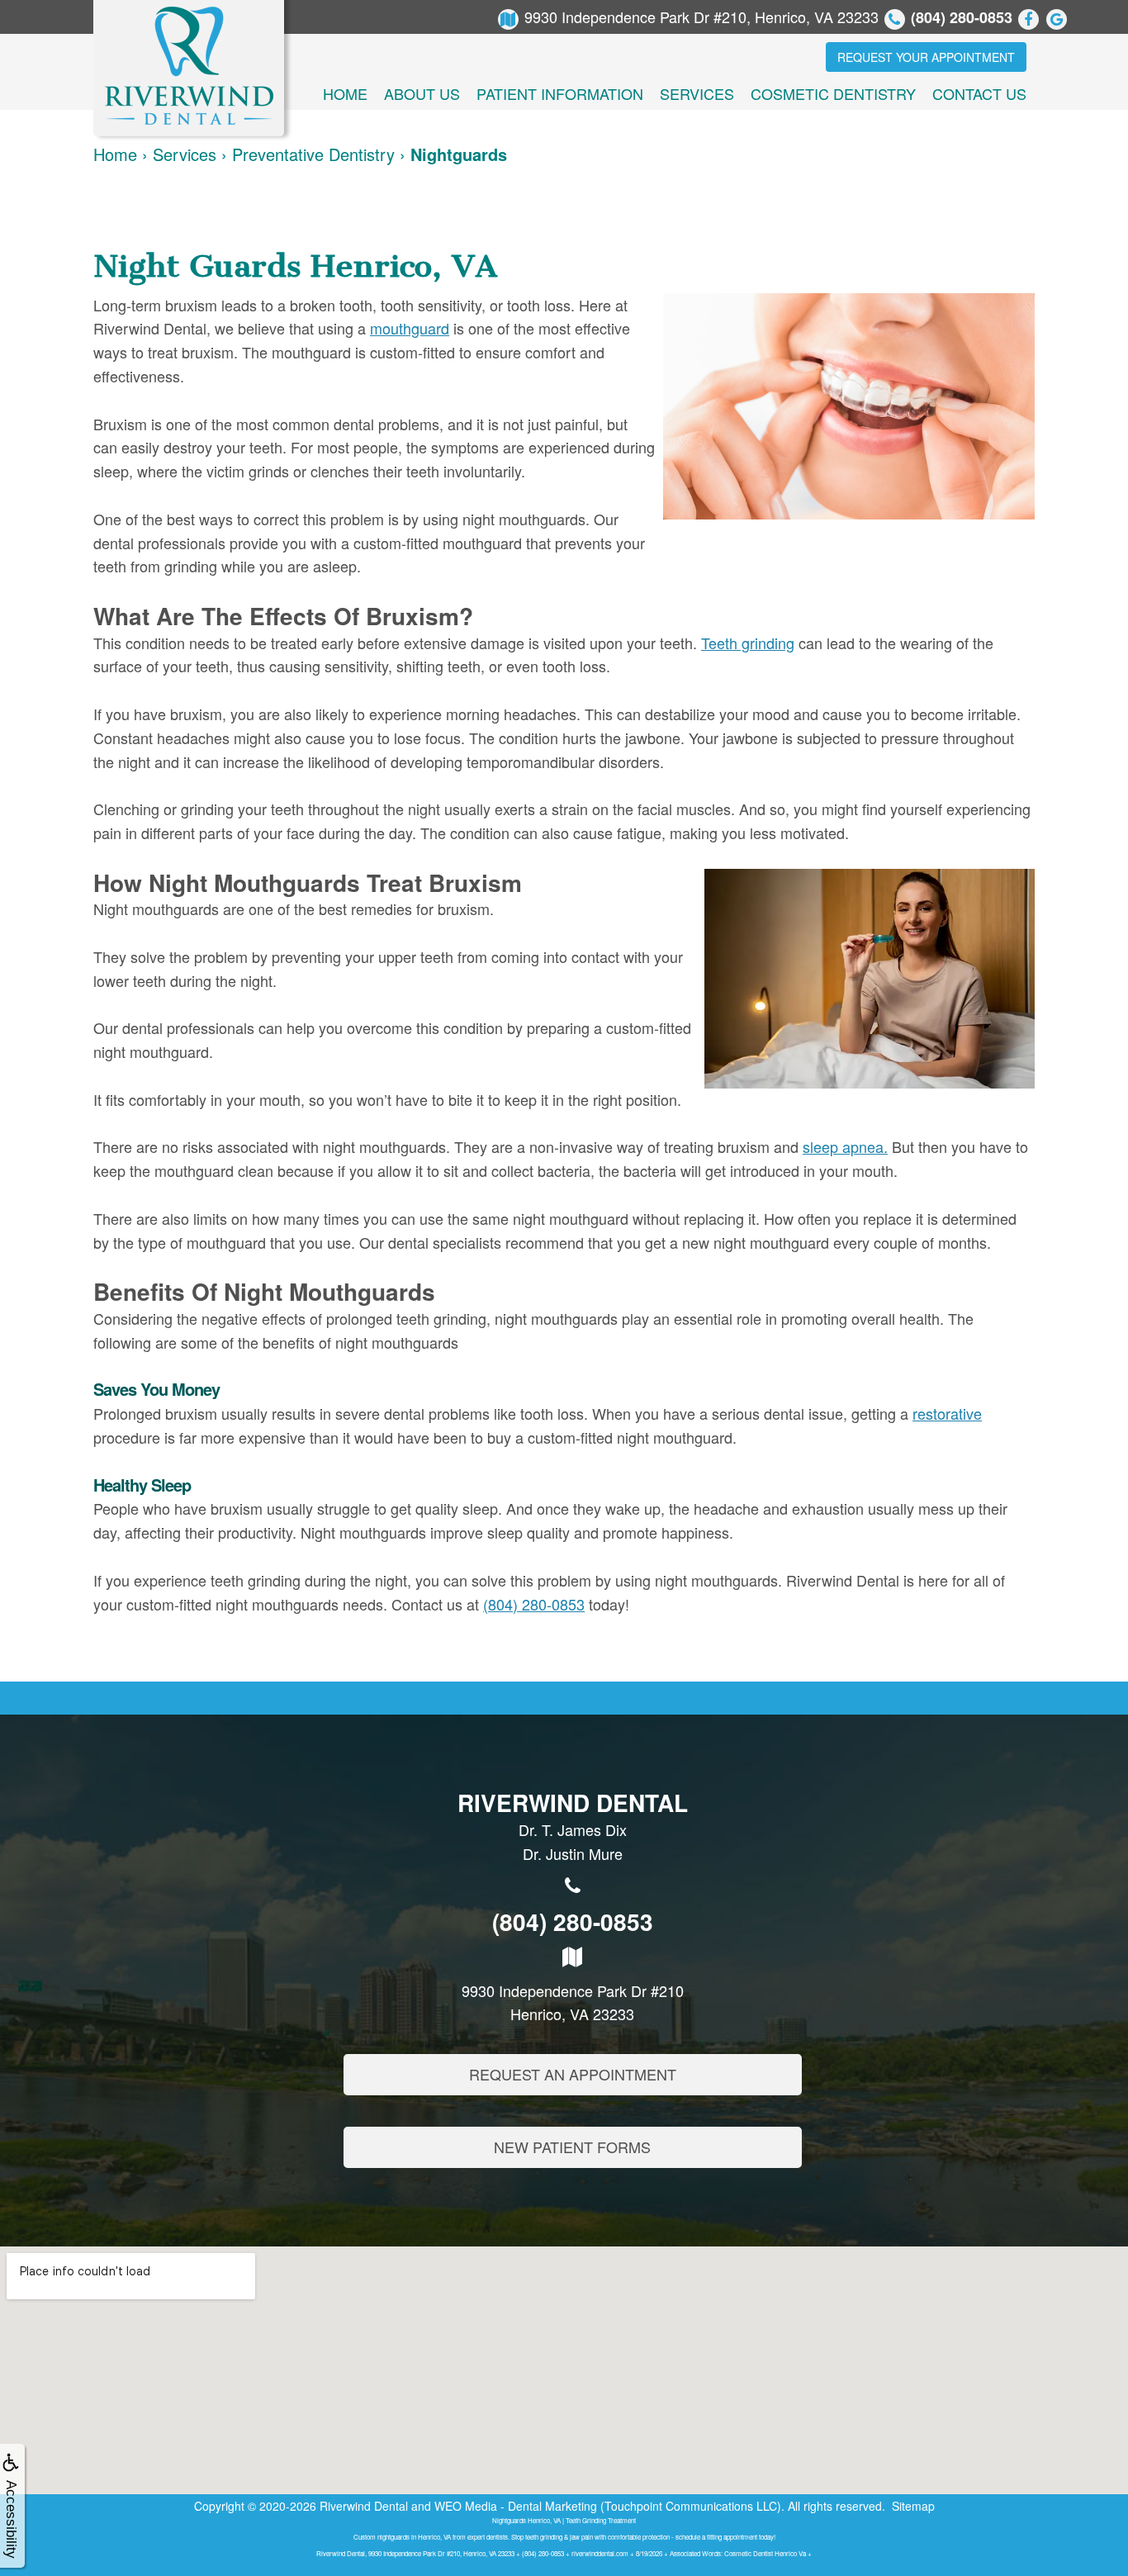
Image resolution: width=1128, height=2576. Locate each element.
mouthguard (410, 328)
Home (345, 93)
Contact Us (979, 93)
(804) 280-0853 (534, 1604)
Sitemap (913, 2506)
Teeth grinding (748, 643)
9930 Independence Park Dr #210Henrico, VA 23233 (573, 2002)
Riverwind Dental (364, 2506)
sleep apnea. (845, 1146)
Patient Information (560, 93)
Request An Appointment (573, 2074)
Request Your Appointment (926, 57)
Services (697, 93)
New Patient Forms (572, 2147)
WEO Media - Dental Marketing (516, 2506)
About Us (422, 93)
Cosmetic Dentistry (833, 93)
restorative (947, 1413)
